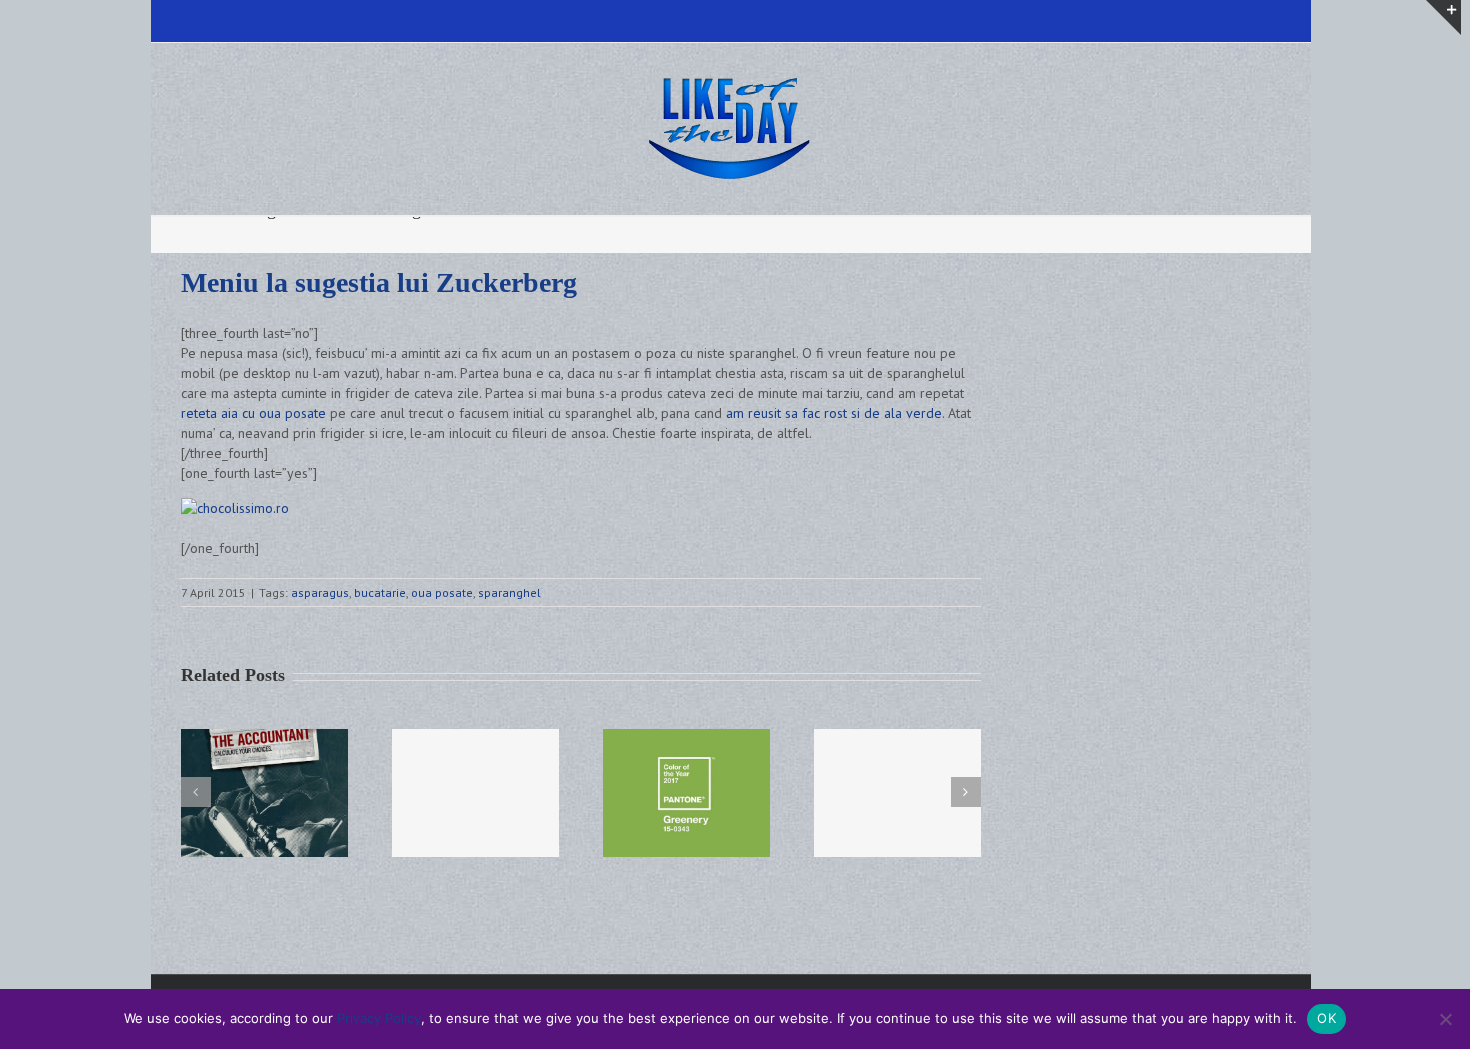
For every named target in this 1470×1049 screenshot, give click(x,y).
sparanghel (509, 592)
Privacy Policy (379, 1018)
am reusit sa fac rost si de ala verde (834, 413)
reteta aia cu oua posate (253, 413)
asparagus (320, 592)
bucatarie (380, 592)
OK (1326, 1018)
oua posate (442, 592)
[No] (1445, 1019)
